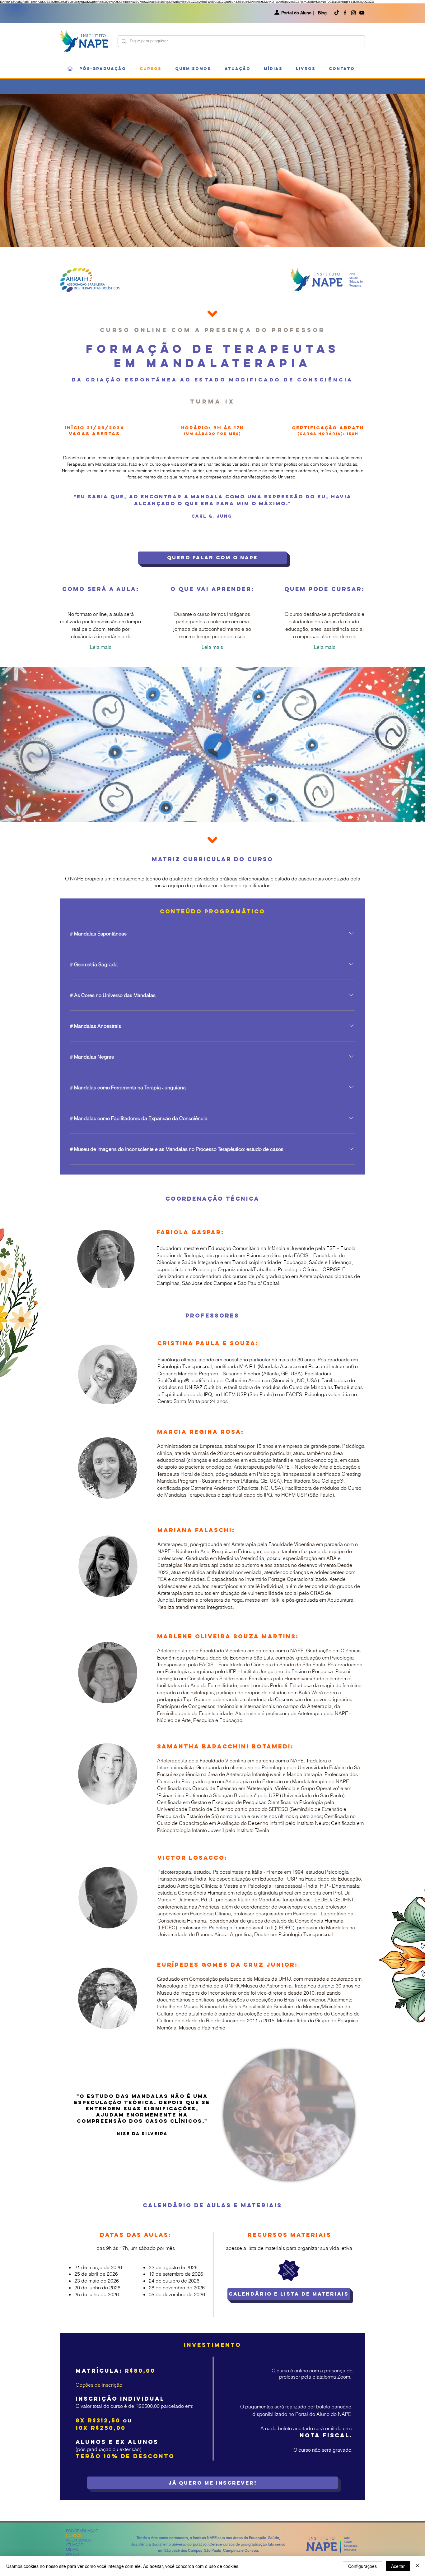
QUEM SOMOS (78, 2540)
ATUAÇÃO (75, 2545)
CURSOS (74, 2535)
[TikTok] (337, 13)
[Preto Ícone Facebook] (345, 13)
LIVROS (72, 2554)
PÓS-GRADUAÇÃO (82, 2531)
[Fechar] (418, 2566)
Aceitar (398, 2566)
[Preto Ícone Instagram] (353, 13)
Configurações (362, 2566)
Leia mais (101, 647)
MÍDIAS (72, 2549)
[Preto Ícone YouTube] (362, 13)
